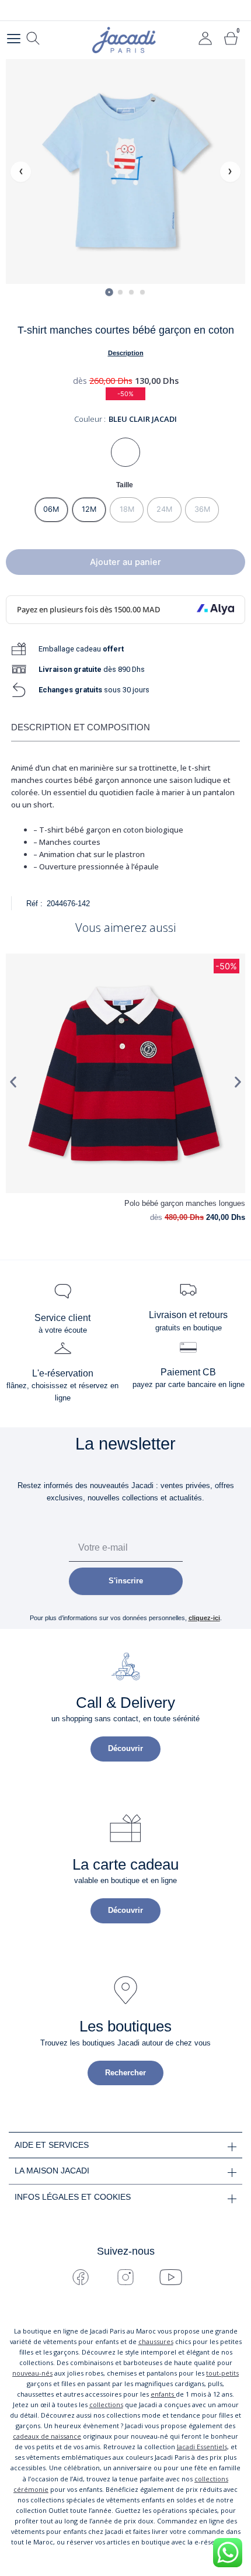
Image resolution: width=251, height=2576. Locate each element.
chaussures (156, 2341)
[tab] (109, 292)
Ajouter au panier (125, 562)
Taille (125, 485)
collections (106, 2405)
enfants (163, 2394)
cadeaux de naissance (47, 2436)
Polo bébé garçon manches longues (185, 1203)
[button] (13, 1082)
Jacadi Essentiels (202, 2447)
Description (126, 353)
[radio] (52, 509)
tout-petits (222, 2373)
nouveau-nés (32, 2373)
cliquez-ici (204, 1618)
